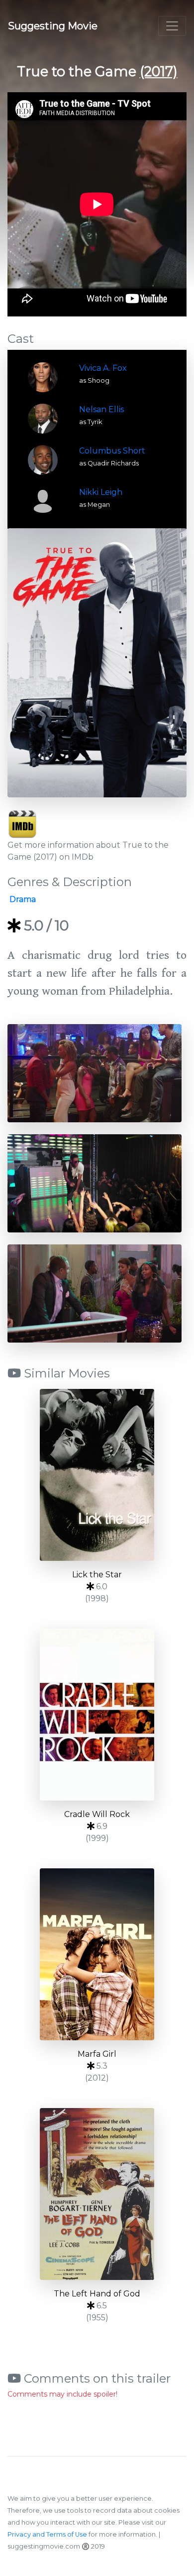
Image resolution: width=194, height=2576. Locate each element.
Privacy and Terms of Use (47, 2534)
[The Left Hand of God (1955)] (97, 2194)
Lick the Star (97, 1575)
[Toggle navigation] (172, 26)
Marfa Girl (97, 2054)
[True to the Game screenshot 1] (95, 1073)
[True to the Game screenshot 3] (95, 1293)
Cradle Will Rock (97, 1814)
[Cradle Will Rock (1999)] (97, 1715)
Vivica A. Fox (103, 368)
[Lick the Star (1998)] (97, 1475)
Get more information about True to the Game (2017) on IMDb (88, 851)
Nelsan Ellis (101, 409)
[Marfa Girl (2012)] (97, 1954)
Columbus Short (112, 451)
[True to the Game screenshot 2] (95, 1183)
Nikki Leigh (101, 492)
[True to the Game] (97, 663)
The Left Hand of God (97, 2294)
